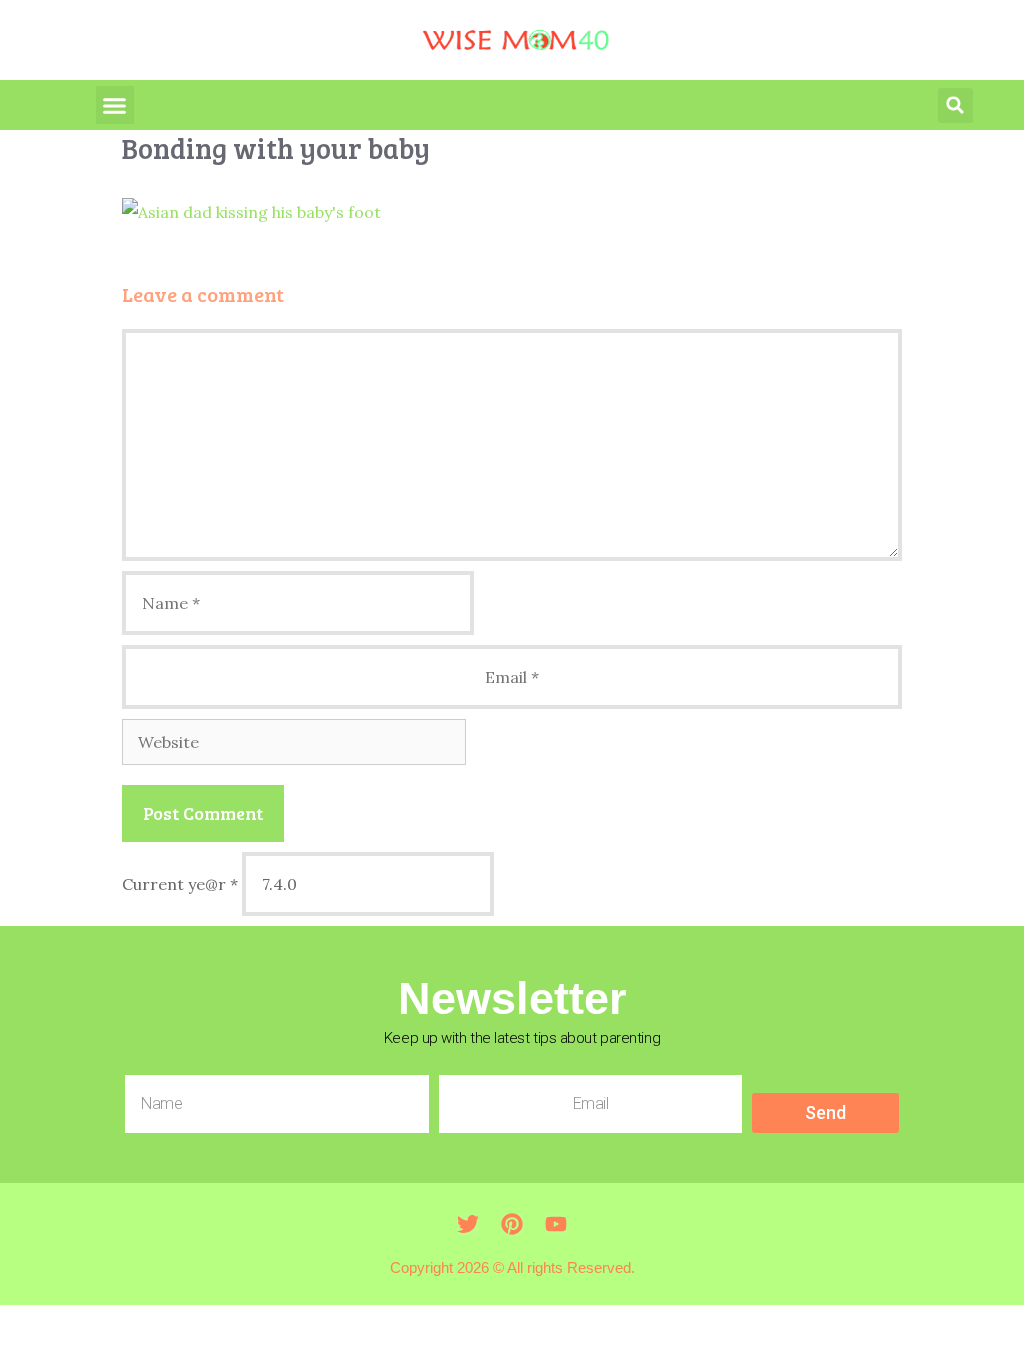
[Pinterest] (512, 1224)
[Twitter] (468, 1224)
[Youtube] (556, 1224)
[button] (115, 105)
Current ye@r (180, 884)
